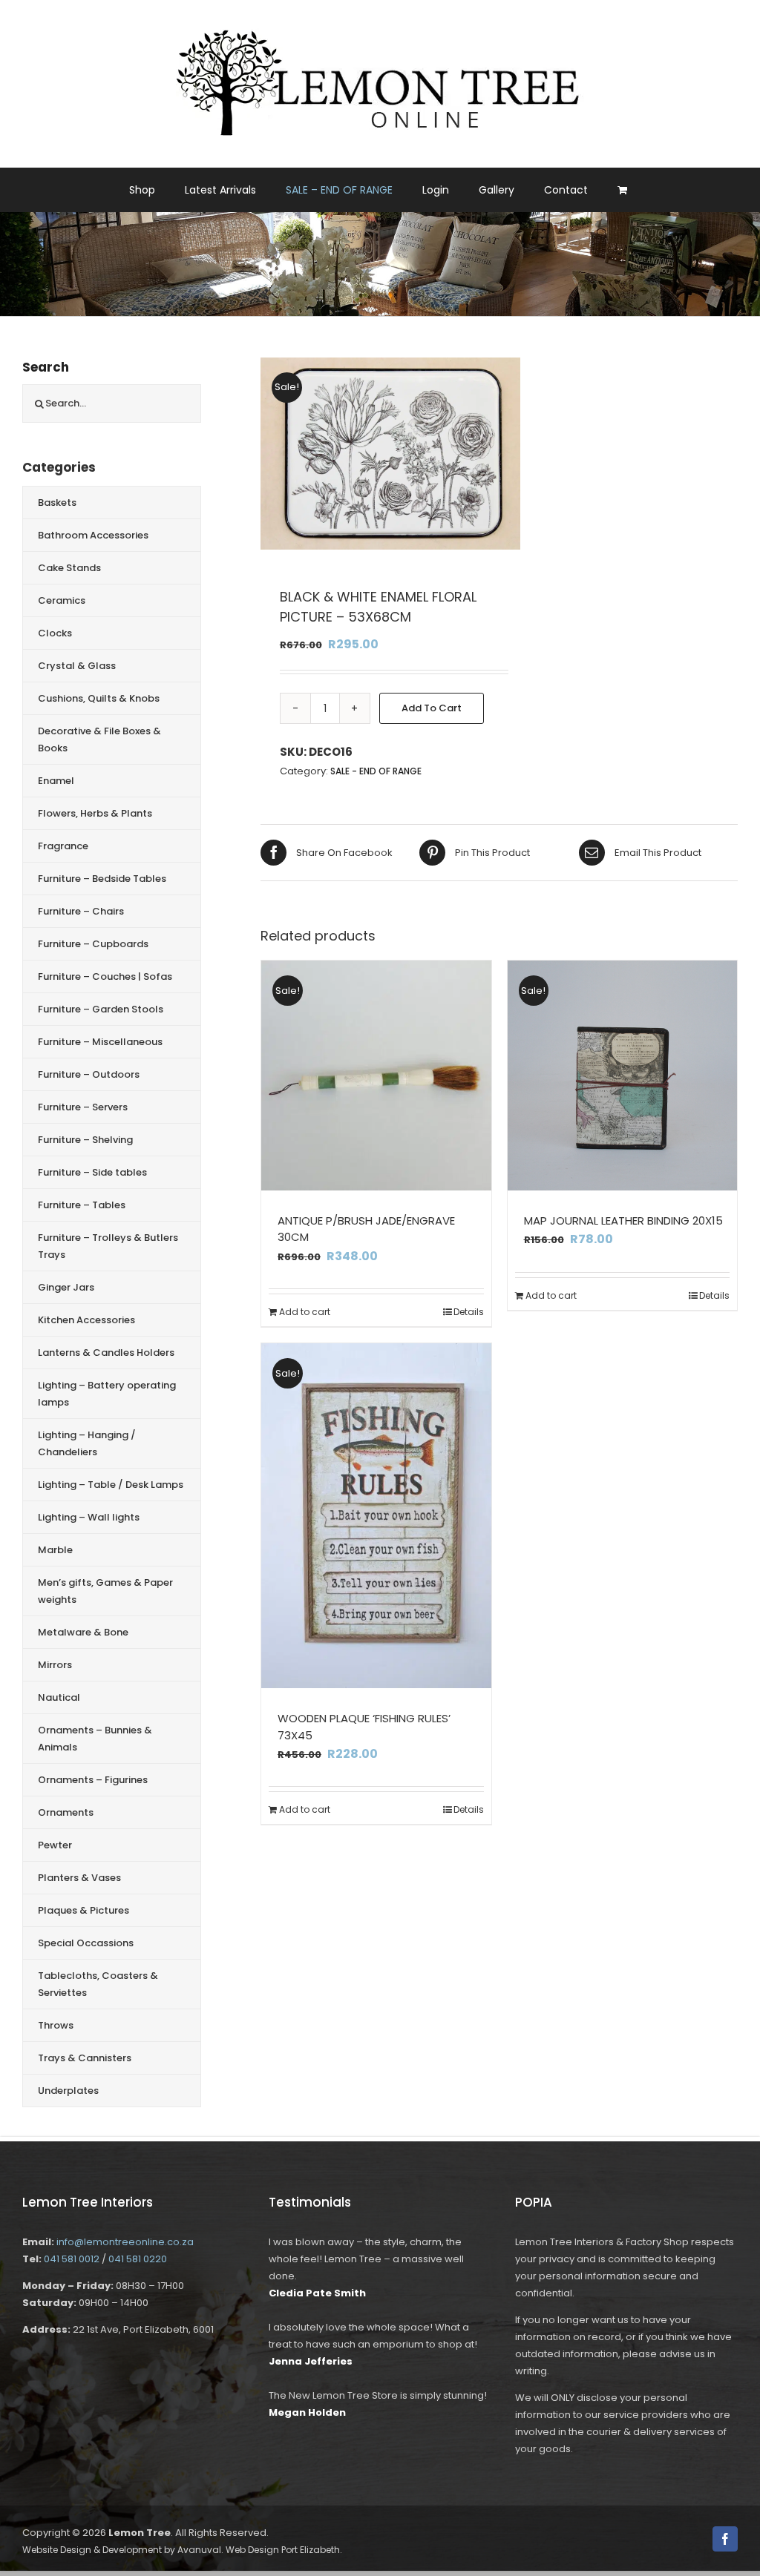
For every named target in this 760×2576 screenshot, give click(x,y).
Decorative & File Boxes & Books (99, 739)
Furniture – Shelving (85, 1140)
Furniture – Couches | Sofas (105, 976)
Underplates (68, 2091)
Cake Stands (69, 568)
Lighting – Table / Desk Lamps (111, 1485)
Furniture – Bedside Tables (102, 879)
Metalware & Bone (83, 1632)
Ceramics (62, 600)
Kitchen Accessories (86, 1320)
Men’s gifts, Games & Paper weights (105, 1591)
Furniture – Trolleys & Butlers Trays (108, 1246)
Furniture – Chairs (81, 911)
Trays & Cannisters (85, 2058)
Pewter (55, 1845)
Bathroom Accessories (93, 535)
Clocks (55, 633)
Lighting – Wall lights (89, 1517)
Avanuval (199, 2550)
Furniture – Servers (83, 1107)
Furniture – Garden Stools (101, 1009)
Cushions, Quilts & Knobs (99, 698)
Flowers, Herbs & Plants (95, 813)
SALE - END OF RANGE (376, 771)
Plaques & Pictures (83, 1910)
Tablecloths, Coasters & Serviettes (98, 1984)
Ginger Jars (66, 1287)
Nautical (59, 1697)
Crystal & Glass (77, 666)
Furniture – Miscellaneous (100, 1042)
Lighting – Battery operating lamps (107, 1394)
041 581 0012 (72, 2259)
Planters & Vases (79, 1878)
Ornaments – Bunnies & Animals (95, 1739)
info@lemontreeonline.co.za (125, 2242)
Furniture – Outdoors (89, 1074)
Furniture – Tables (82, 1205)
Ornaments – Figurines (93, 1780)
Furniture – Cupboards (93, 944)
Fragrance (63, 846)
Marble (55, 1550)
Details (469, 1312)
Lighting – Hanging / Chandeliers (87, 1443)
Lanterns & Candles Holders (106, 1353)
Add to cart (432, 708)
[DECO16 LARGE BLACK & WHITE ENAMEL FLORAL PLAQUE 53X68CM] (390, 454)
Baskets (57, 503)
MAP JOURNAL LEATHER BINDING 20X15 (623, 1221)
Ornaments (66, 1812)
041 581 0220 (138, 2259)
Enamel (56, 781)
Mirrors (55, 1665)
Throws (56, 2025)
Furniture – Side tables (92, 1172)
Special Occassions (86, 1943)
